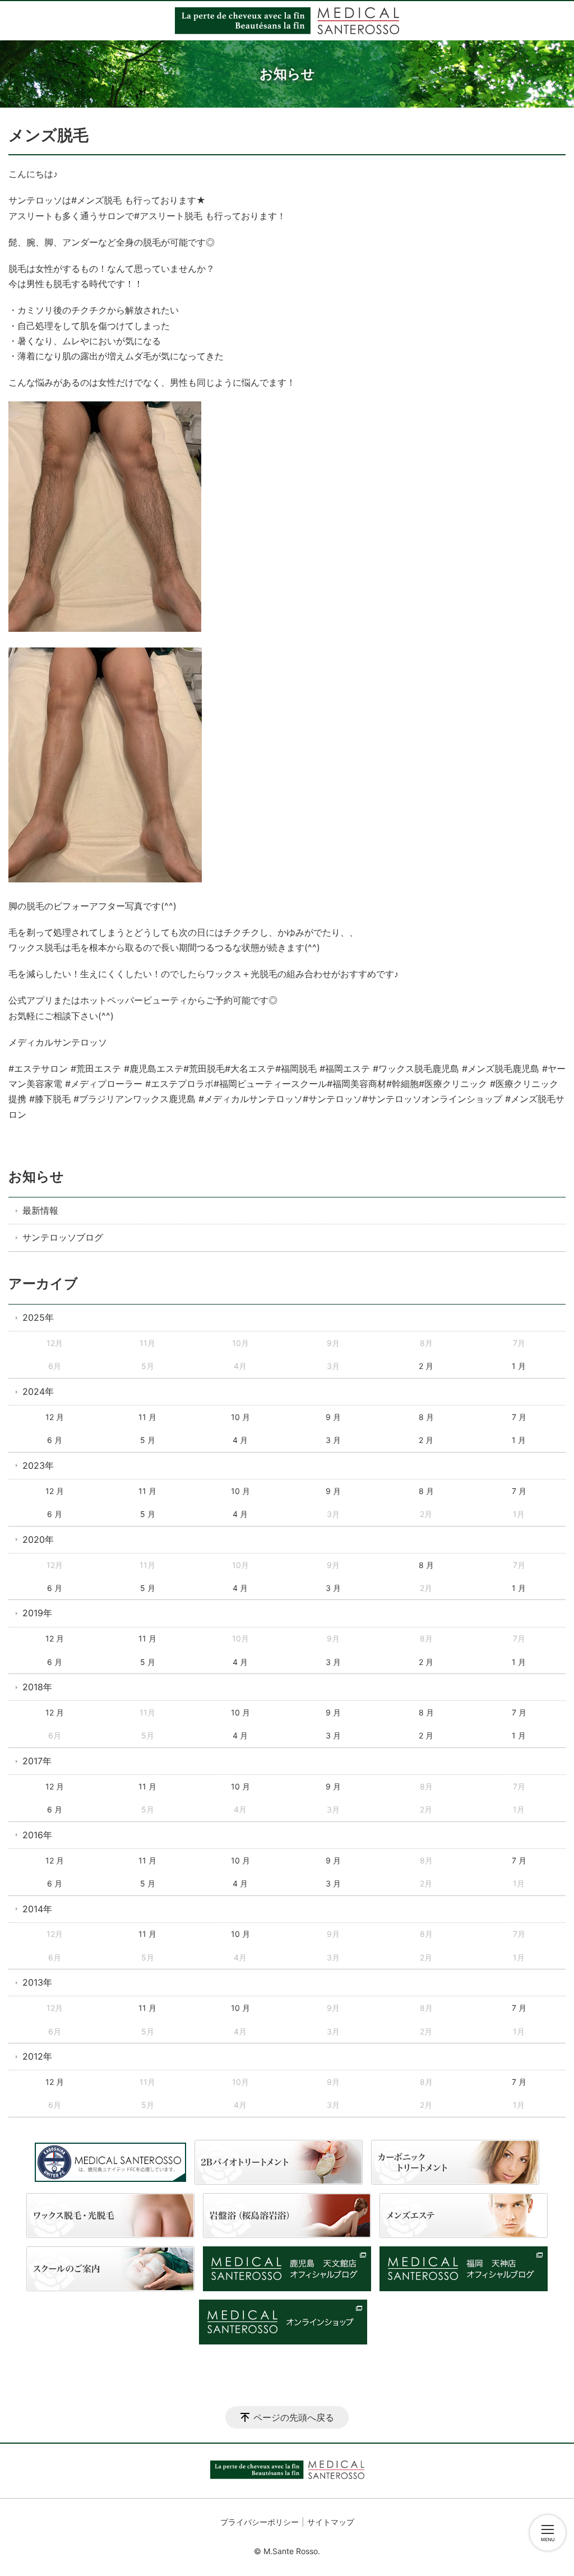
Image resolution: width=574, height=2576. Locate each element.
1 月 (519, 1366)
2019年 (37, 1613)
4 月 (240, 1440)
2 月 (426, 1366)
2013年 (37, 1982)
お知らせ (36, 1176)
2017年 (37, 1761)
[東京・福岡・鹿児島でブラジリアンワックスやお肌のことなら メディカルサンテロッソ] (287, 21)
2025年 (38, 1317)
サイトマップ (331, 2522)
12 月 (55, 1417)
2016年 (37, 1835)
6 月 (55, 1440)
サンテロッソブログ (63, 1237)
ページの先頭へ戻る (294, 2417)
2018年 (37, 1687)
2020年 (38, 1539)
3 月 (333, 1440)
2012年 (37, 2056)
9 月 (333, 1417)
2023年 (38, 1465)
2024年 (38, 1391)
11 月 (147, 1417)
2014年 (37, 1909)
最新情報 (40, 1210)
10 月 (240, 1417)
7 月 (519, 1417)
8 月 (426, 1417)
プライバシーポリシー (260, 2522)
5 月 (148, 1440)
